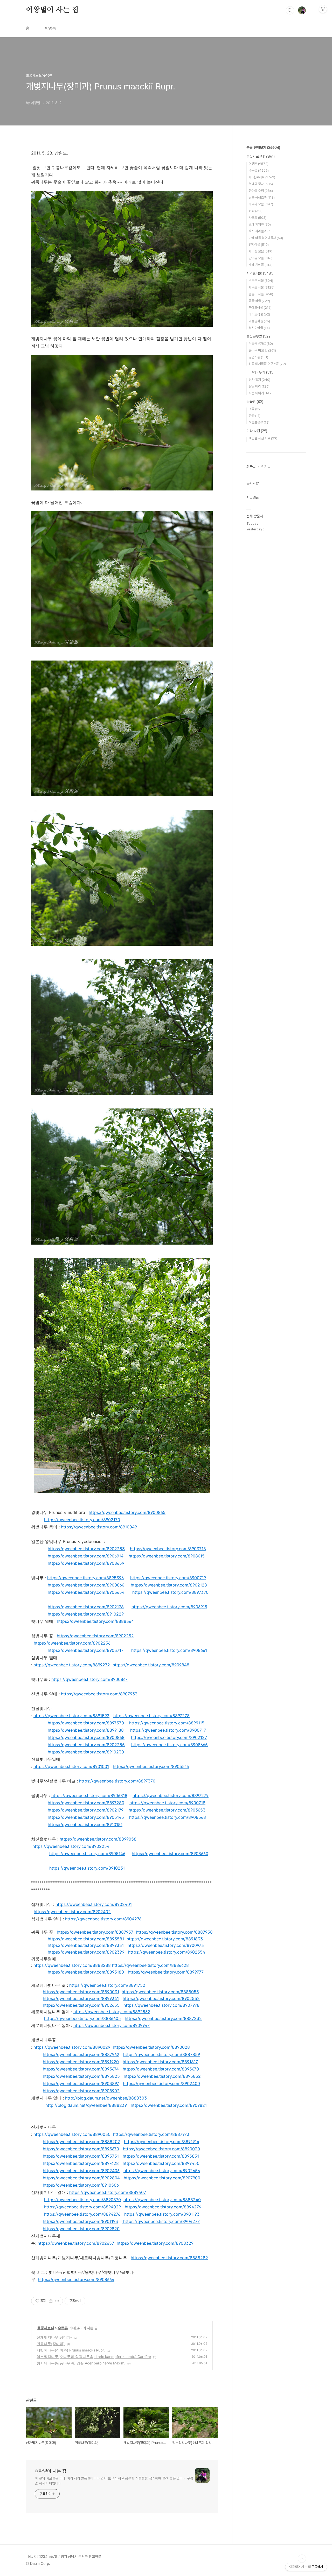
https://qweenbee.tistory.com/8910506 (81, 2185)
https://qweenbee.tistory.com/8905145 (86, 1817)
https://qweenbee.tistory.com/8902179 (86, 1810)
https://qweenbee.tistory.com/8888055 (160, 1992)
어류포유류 (259, 422)
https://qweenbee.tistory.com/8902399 (86, 1952)
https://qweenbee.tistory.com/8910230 (86, 1752)
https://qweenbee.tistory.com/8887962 (81, 2054)
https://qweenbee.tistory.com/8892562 (112, 2012)
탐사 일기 (260, 380)
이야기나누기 (260, 372)
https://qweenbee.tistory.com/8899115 (167, 1723)
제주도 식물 (262, 287)
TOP (302, 2559)
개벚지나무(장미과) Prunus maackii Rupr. (71, 2350)
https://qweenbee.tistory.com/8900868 (86, 1737)
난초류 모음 (261, 258)
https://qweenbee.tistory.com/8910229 (86, 1614)
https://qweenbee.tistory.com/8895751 (81, 2156)
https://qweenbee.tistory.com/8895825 (81, 2076)
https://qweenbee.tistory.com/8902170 (82, 1520)
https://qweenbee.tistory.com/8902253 (86, 1549)
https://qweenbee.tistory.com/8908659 (86, 1563)
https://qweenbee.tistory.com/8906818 (89, 1795)
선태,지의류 (260, 224)
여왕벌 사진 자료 (263, 438)
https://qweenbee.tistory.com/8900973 (166, 1945)
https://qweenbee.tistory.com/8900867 (89, 1679)
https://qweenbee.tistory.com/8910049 (99, 1527)
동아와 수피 (261, 191)
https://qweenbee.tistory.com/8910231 (87, 1868)
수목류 (63, 2328)
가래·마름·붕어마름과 (266, 238)
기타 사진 (257, 431)
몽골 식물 (259, 301)
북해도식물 (260, 308)
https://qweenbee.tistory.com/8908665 (170, 1745)
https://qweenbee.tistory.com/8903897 (81, 2083)
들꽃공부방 (259, 336)
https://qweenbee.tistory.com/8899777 (166, 1972)
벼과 (256, 211)
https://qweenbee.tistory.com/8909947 (112, 2025)
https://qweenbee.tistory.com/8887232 (163, 2018)
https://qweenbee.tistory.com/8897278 (151, 1716)
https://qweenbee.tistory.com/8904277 (161, 2221)
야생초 (259, 164)
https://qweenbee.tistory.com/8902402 (72, 1912)
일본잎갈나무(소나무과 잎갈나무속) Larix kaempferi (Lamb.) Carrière (94, 2357)
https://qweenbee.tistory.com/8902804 (81, 2178)
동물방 (255, 402)
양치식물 (259, 245)
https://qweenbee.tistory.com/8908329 (155, 2243)
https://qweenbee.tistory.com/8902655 (81, 2005)
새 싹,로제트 (262, 177)
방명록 (51, 28)
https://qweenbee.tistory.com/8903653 (167, 1810)
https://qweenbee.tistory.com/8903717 (86, 1650)
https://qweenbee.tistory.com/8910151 (85, 1824)
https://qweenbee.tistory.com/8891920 (81, 2062)
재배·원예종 (261, 265)
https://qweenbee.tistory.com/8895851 (161, 2156)
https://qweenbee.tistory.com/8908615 (167, 1556)
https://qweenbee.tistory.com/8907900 (162, 2178)
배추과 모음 (261, 204)
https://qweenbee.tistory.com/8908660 (170, 1854)
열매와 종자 (261, 184)
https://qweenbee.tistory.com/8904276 (103, 1919)
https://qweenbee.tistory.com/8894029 (82, 2207)
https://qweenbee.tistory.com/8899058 (98, 1839)
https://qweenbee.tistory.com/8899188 (86, 1730)
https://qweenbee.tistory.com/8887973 (151, 2134)
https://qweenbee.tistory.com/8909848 (151, 1665)
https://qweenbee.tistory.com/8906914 (86, 1556)
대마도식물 (259, 314)
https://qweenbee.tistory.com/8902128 (169, 1585)
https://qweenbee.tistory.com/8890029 (72, 2047)
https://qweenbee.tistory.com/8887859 (162, 2054)
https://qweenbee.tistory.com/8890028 (151, 2047)
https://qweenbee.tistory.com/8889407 (108, 2192)
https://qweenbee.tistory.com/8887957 (95, 1932)
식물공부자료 (261, 344)
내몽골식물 (259, 321)
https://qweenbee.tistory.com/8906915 (169, 1607)
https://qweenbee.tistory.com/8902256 (72, 1643)
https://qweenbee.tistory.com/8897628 (81, 2163)
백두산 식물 (261, 281)
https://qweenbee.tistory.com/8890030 (72, 2134)
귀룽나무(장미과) (51, 2344)
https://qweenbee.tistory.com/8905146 (87, 1854)
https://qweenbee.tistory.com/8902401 (94, 1904)
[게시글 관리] (57, 2301)
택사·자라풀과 (261, 231)
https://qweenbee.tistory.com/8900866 (86, 1585)
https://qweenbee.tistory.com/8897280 (86, 1803)
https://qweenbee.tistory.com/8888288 (72, 1965)
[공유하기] (51, 2301)
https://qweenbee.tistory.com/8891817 (160, 2062)
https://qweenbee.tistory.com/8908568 (168, 1817)
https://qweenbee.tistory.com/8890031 (81, 1992)
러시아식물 (259, 328)
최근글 (251, 467)
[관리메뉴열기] (323, 9)
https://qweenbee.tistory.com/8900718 (167, 1803)
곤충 (255, 416)
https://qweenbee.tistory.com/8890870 (82, 2200)
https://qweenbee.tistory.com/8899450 (161, 2163)
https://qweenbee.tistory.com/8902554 (167, 1952)
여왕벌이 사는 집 (52, 10)
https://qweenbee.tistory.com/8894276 (163, 2207)
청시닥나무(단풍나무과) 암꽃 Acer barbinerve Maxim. (81, 2363)
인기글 (266, 467)
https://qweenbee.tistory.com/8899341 (81, 1998)
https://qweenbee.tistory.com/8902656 (162, 2171)
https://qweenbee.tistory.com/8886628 (150, 1965)
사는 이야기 (261, 393)
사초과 (258, 218)
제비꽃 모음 (261, 251)
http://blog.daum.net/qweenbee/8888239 (86, 2105)
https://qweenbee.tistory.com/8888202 (81, 2142)
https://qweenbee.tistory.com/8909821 (169, 2105)
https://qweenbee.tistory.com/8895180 (86, 1972)
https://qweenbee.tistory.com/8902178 (86, 1607)
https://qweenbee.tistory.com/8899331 (86, 1945)
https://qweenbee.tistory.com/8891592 (71, 1716)
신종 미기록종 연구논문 (267, 364)
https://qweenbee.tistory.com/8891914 (162, 2142)
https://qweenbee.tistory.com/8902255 (86, 1745)
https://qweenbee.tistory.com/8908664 (76, 2279)
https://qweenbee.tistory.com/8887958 (174, 1932)
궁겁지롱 (258, 357)
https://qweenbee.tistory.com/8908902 (81, 2091)
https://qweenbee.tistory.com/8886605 (82, 2018)
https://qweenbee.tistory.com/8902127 (169, 1737)
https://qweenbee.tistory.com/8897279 (171, 1795)
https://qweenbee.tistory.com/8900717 (168, 1730)
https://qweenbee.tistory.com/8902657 (76, 2243)
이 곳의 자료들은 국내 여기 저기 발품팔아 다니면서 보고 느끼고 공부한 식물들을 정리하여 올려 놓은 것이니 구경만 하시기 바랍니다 (114, 2481)
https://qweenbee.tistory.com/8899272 (72, 1665)
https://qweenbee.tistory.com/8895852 (162, 2076)
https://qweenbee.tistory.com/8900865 (127, 1512)
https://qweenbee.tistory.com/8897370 (170, 1592)
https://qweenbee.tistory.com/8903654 (86, 1592)
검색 (290, 10)
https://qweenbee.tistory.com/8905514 (151, 1766)
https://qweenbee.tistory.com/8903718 (168, 1549)
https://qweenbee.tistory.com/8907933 (99, 1694)
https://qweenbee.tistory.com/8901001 (71, 1766)
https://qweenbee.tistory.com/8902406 (81, 2171)
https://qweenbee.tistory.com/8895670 (161, 2069)
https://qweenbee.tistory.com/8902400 (161, 2083)
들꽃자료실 (46, 2328)
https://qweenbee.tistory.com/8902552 (161, 1998)
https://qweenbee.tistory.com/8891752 (107, 1985)
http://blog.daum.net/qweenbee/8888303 (106, 2098)
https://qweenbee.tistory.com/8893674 (81, 2069)
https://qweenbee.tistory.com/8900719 (168, 1578)
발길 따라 (259, 386)
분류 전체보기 (263, 148)
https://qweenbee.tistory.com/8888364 (95, 1621)
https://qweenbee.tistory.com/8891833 (165, 1939)
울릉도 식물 (261, 294)
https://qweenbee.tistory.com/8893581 (86, 1939)
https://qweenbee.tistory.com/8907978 (161, 2005)
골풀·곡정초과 (262, 197)
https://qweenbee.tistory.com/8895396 (85, 1578)
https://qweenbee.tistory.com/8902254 (71, 1846)
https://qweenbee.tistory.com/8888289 (169, 2258)
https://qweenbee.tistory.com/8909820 (81, 2229)
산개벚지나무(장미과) (54, 2337)
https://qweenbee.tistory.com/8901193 (162, 2214)
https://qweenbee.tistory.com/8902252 (95, 1636)
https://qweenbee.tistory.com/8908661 (169, 1650)
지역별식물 (260, 273)
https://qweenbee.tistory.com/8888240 (162, 2200)
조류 (255, 409)
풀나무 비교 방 (262, 350)
